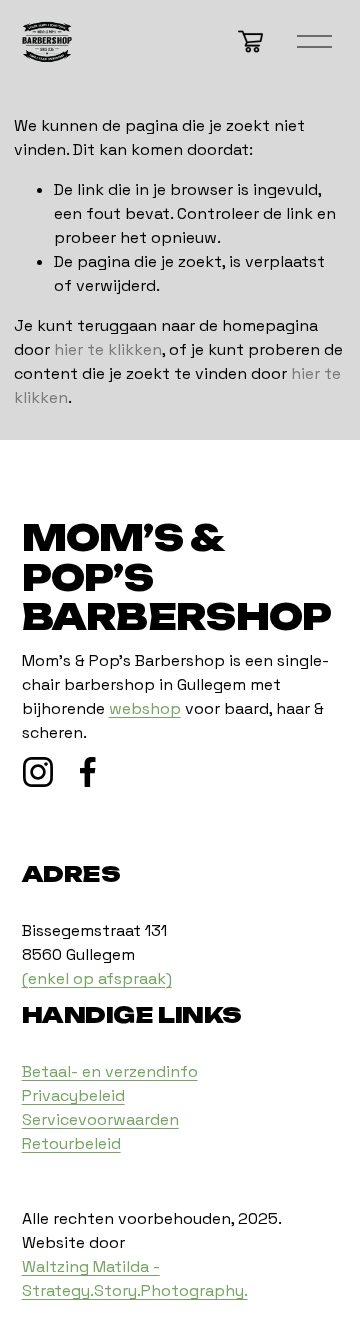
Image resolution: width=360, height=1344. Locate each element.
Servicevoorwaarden (100, 1119)
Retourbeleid (71, 1143)
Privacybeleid (73, 1095)
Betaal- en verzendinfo (110, 1071)
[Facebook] (88, 772)
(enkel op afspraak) (97, 978)
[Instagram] (38, 772)
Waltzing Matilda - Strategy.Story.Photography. (135, 1278)
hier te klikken (108, 349)
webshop (145, 708)
